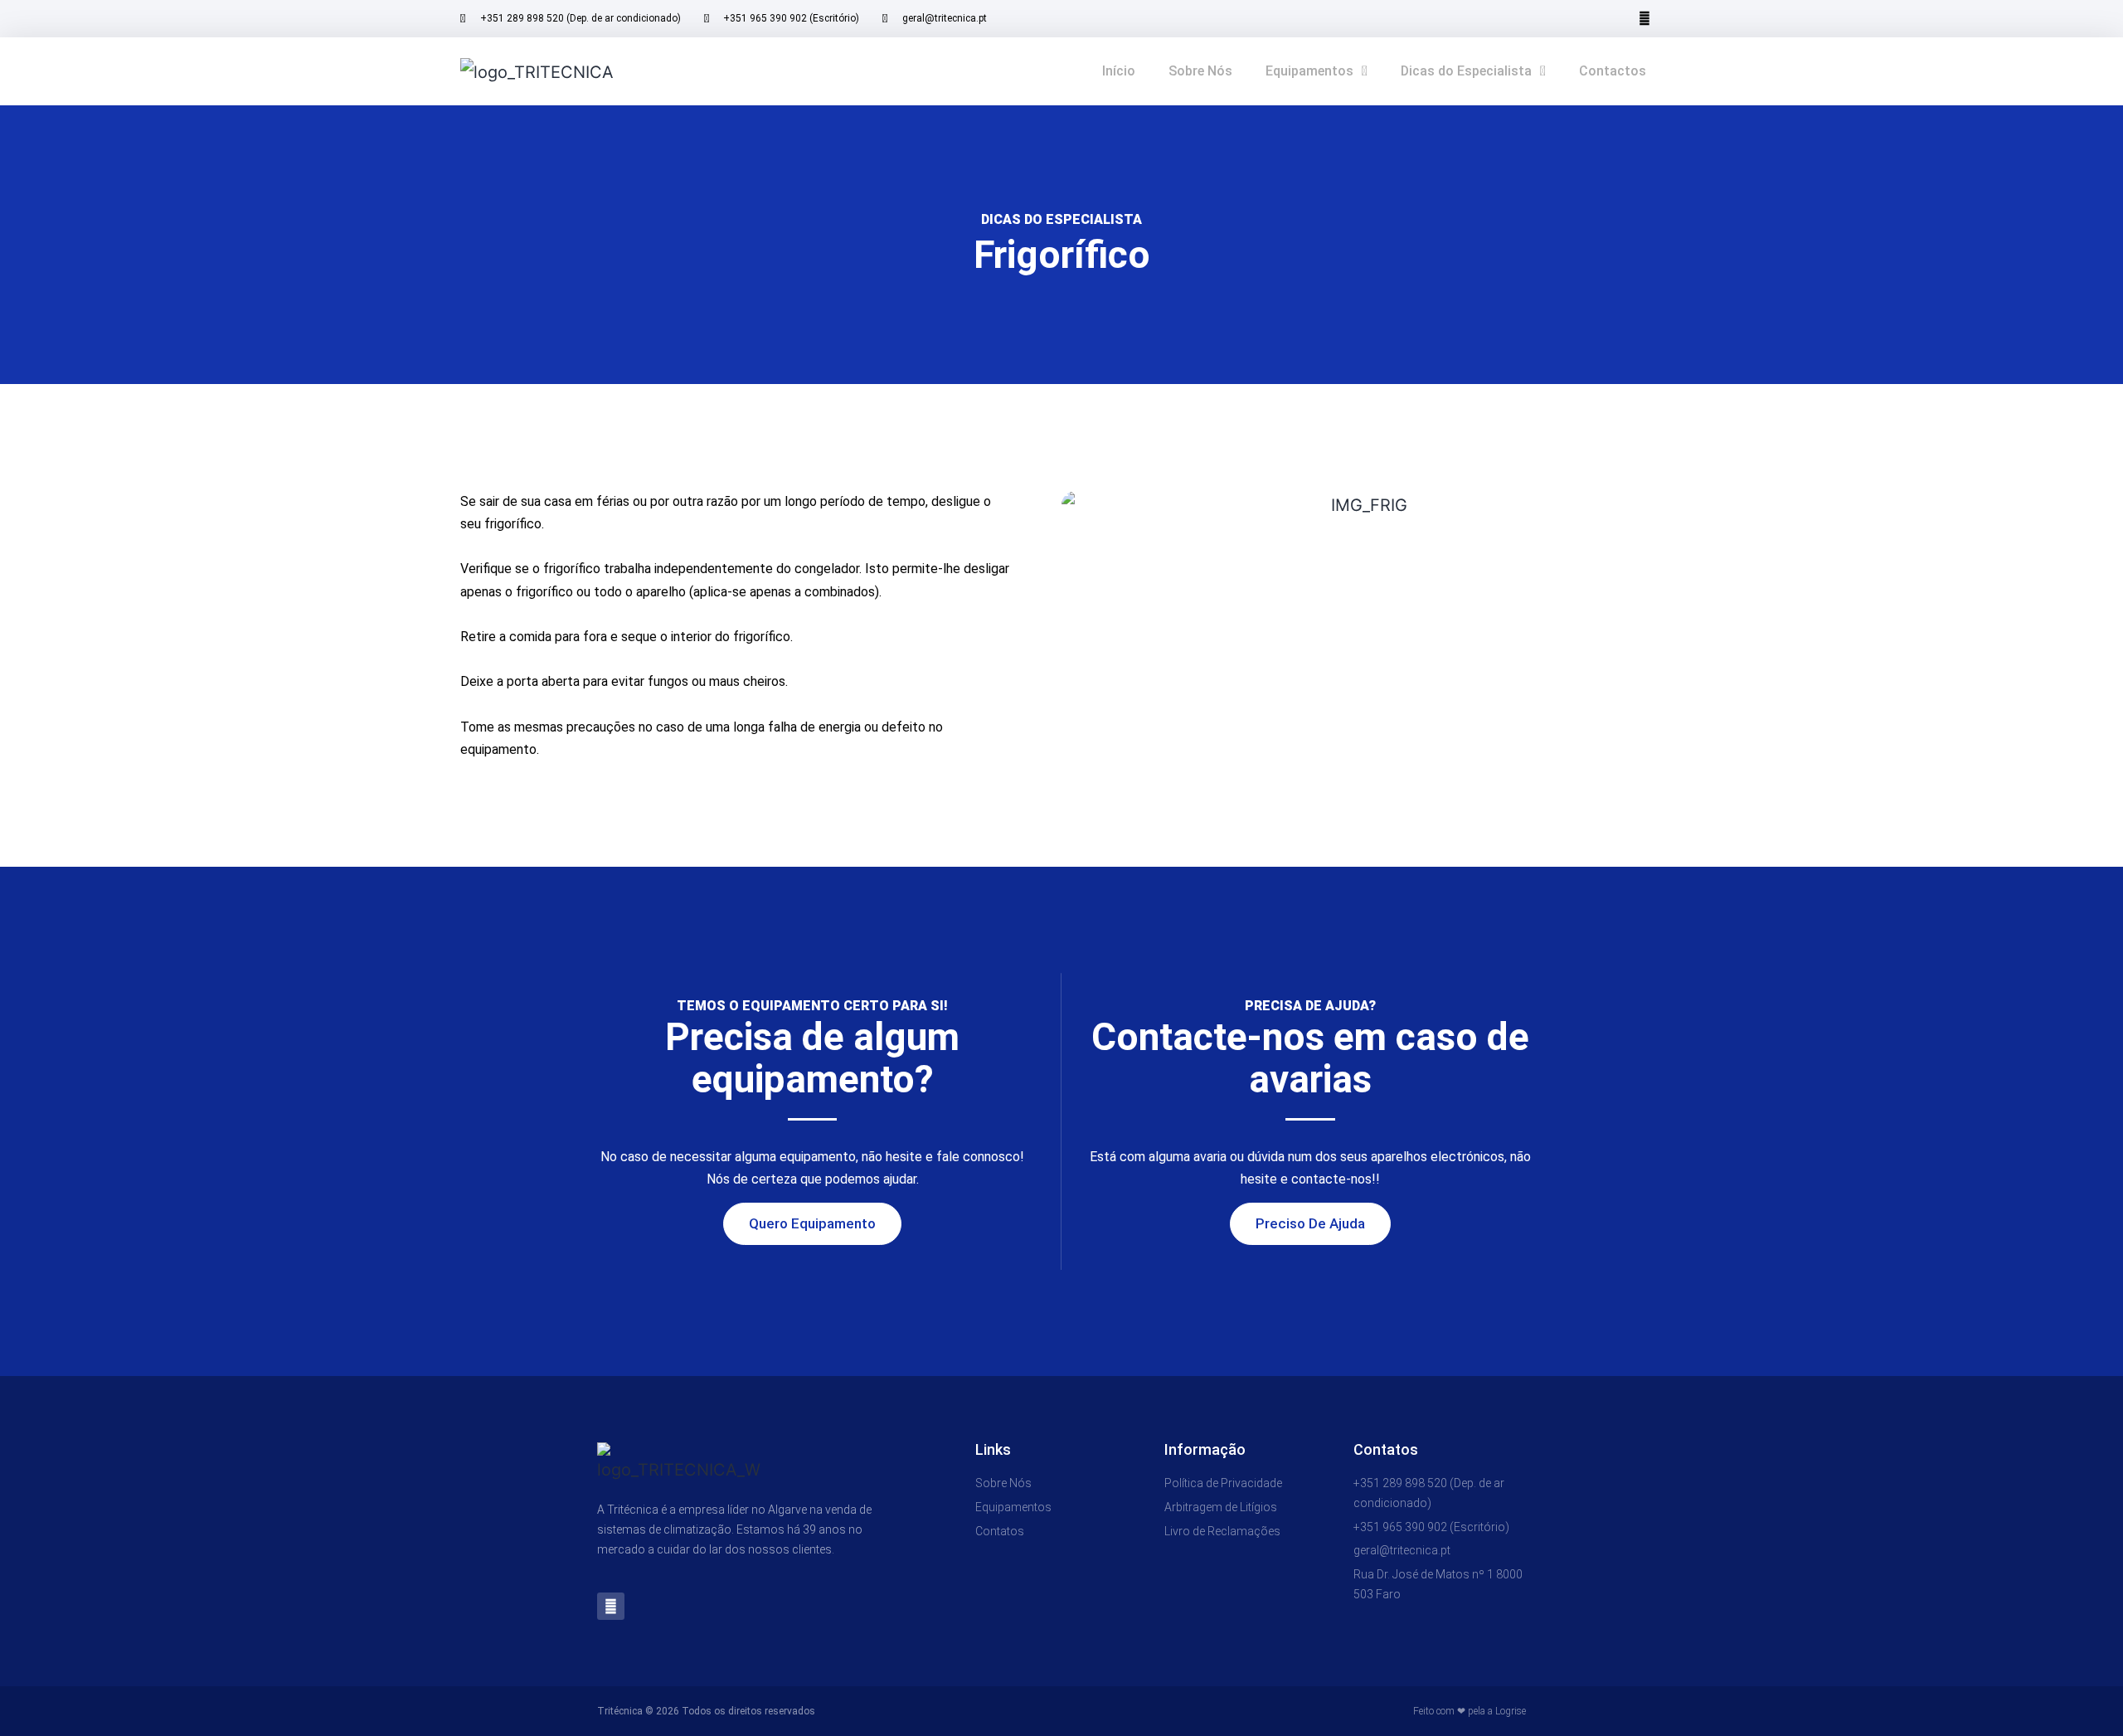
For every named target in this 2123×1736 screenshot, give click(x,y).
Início (1119, 71)
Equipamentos (1309, 71)
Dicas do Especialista (1466, 71)
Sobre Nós (1200, 71)
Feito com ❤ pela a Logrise (1470, 1711)
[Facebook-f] (1644, 19)
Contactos (1613, 71)
